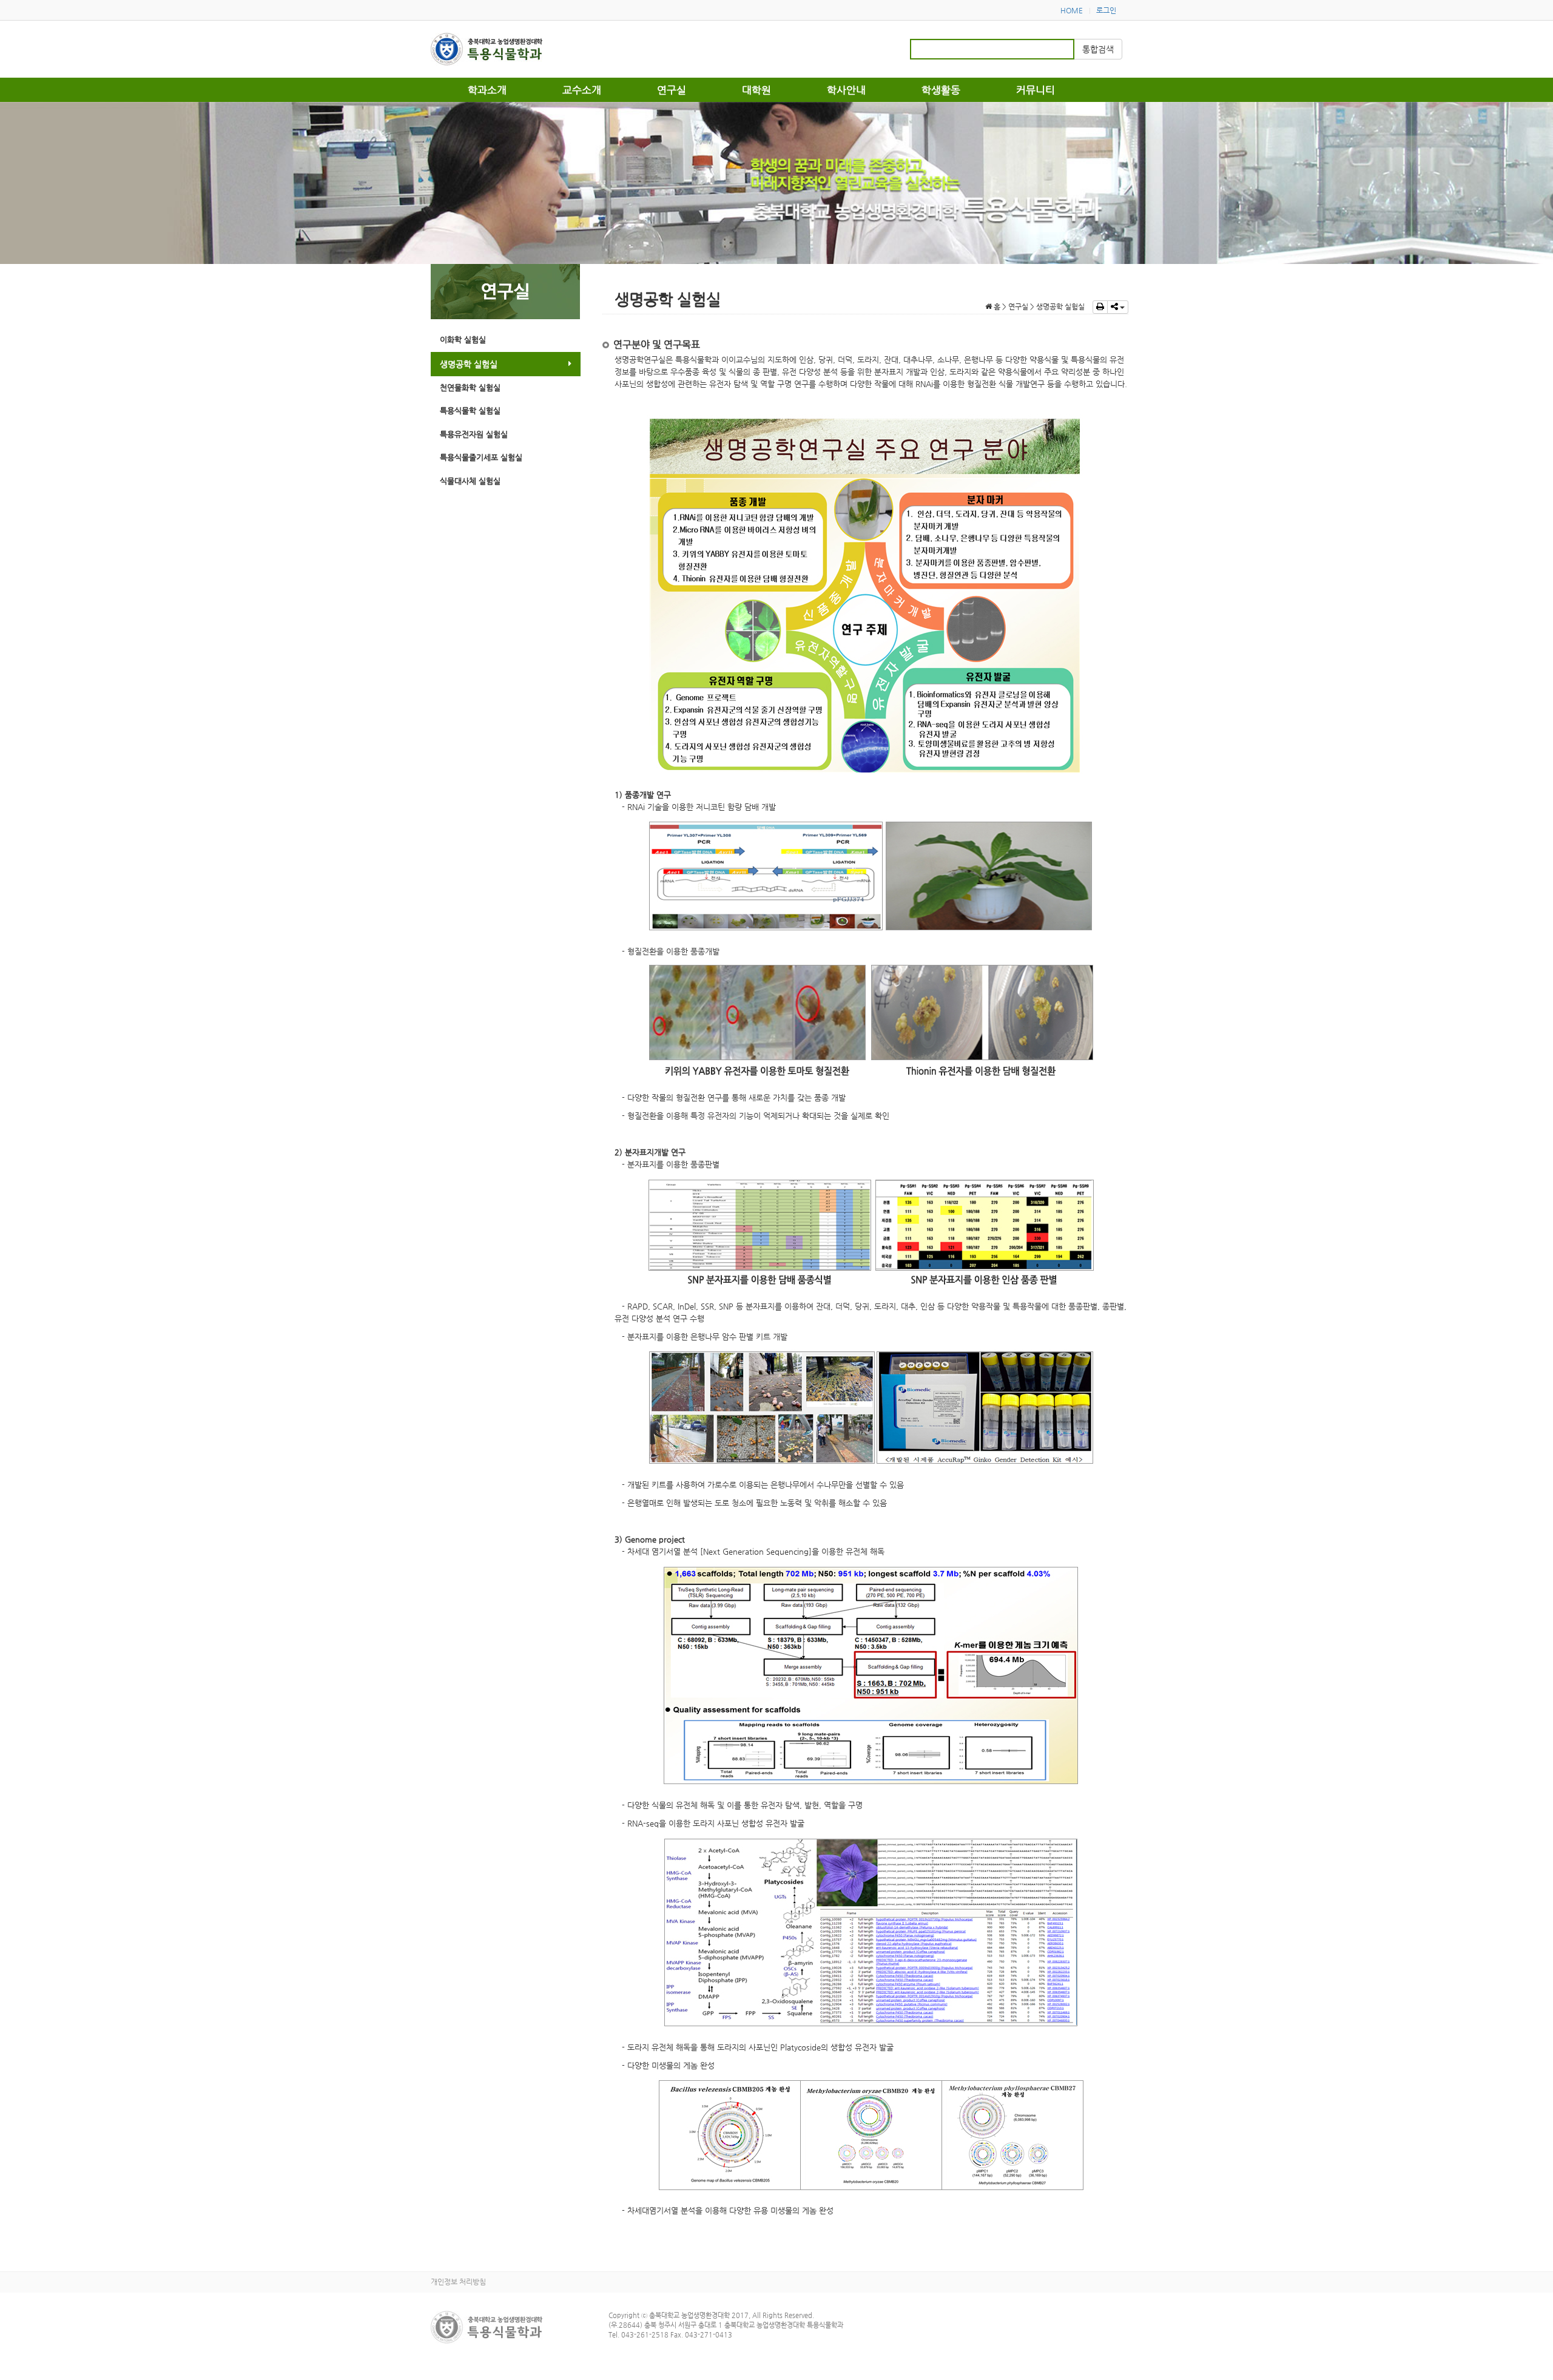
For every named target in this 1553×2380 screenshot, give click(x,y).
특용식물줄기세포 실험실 (481, 457)
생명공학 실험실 (469, 364)
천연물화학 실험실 (470, 387)
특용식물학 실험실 (470, 411)
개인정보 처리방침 (458, 2282)
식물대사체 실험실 (470, 481)
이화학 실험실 (463, 340)
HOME (1072, 10)
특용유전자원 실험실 (474, 434)
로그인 (1106, 10)
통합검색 (1098, 49)
